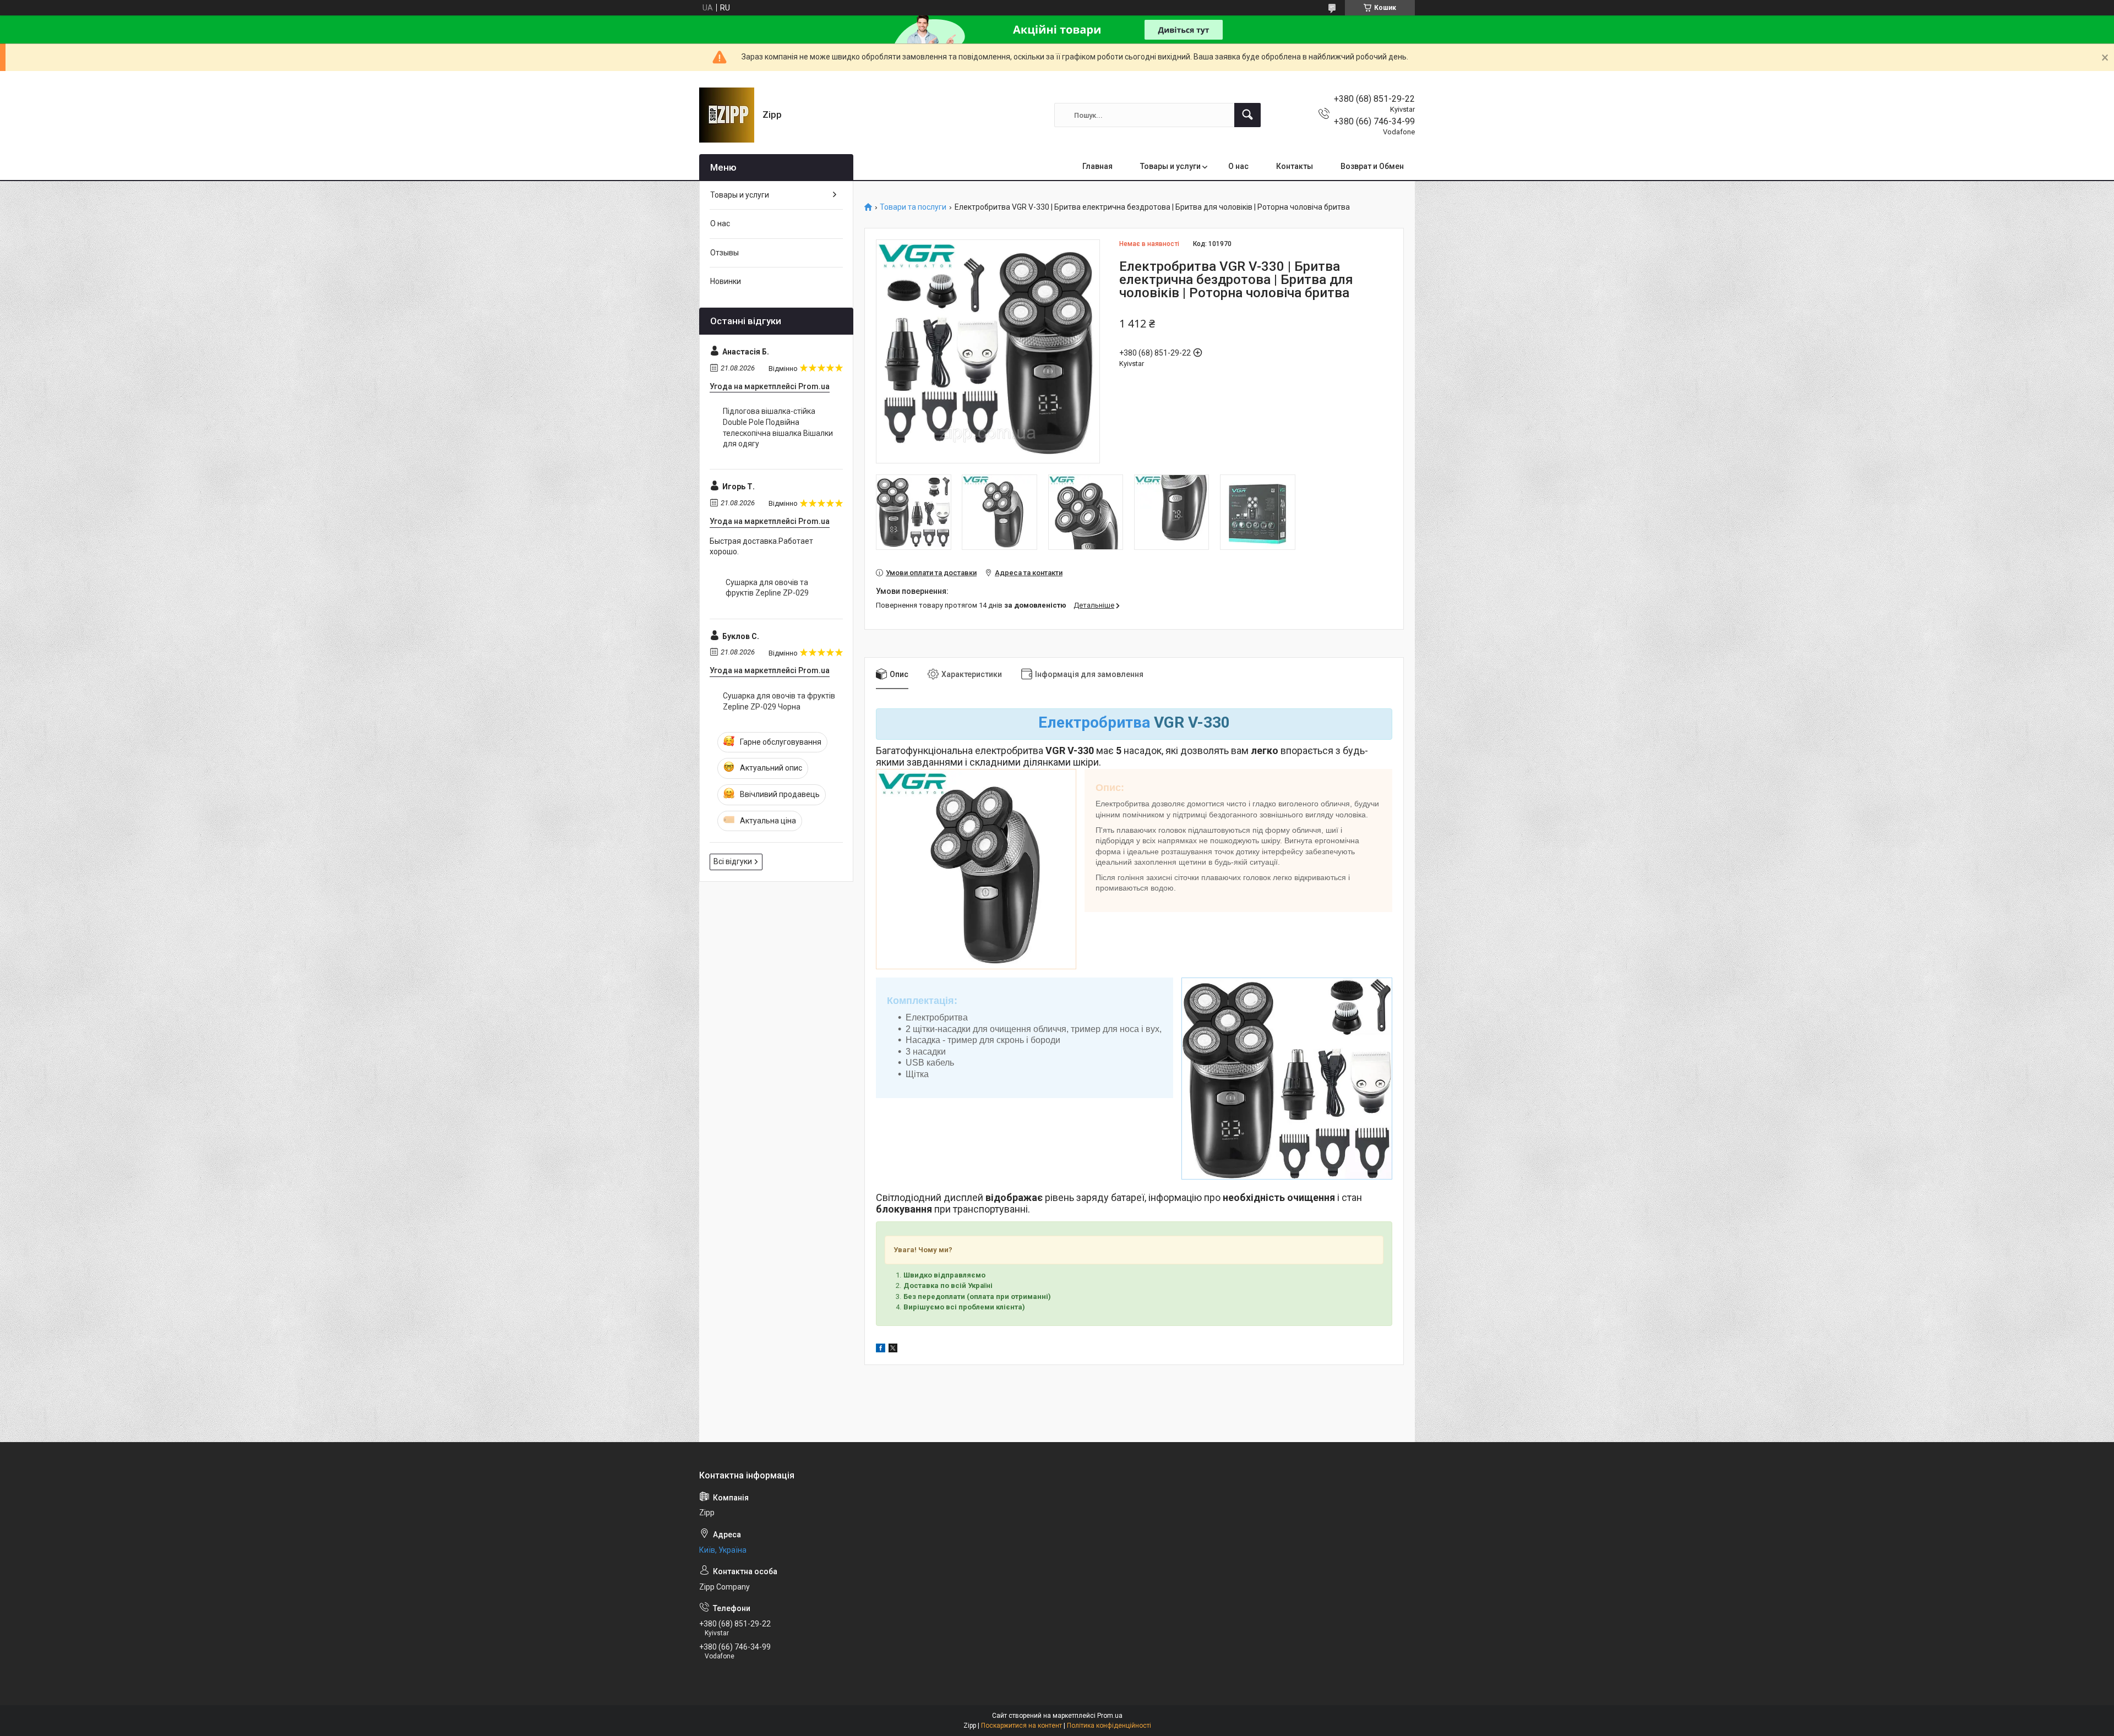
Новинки (726, 281)
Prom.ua (1110, 1716)
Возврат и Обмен (1372, 166)
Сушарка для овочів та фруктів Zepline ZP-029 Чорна (779, 701)
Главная (1097, 166)
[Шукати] (1247, 115)
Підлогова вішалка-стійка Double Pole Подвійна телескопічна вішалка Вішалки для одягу (778, 427)
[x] (893, 1350)
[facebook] (881, 1350)
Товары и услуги (1170, 166)
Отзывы (724, 253)
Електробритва (1094, 722)
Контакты (1295, 166)
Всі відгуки (733, 861)
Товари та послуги (913, 207)
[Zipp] (727, 115)
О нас (1238, 166)
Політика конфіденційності (1109, 1726)
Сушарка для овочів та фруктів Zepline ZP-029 (767, 588)
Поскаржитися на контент (1021, 1726)
